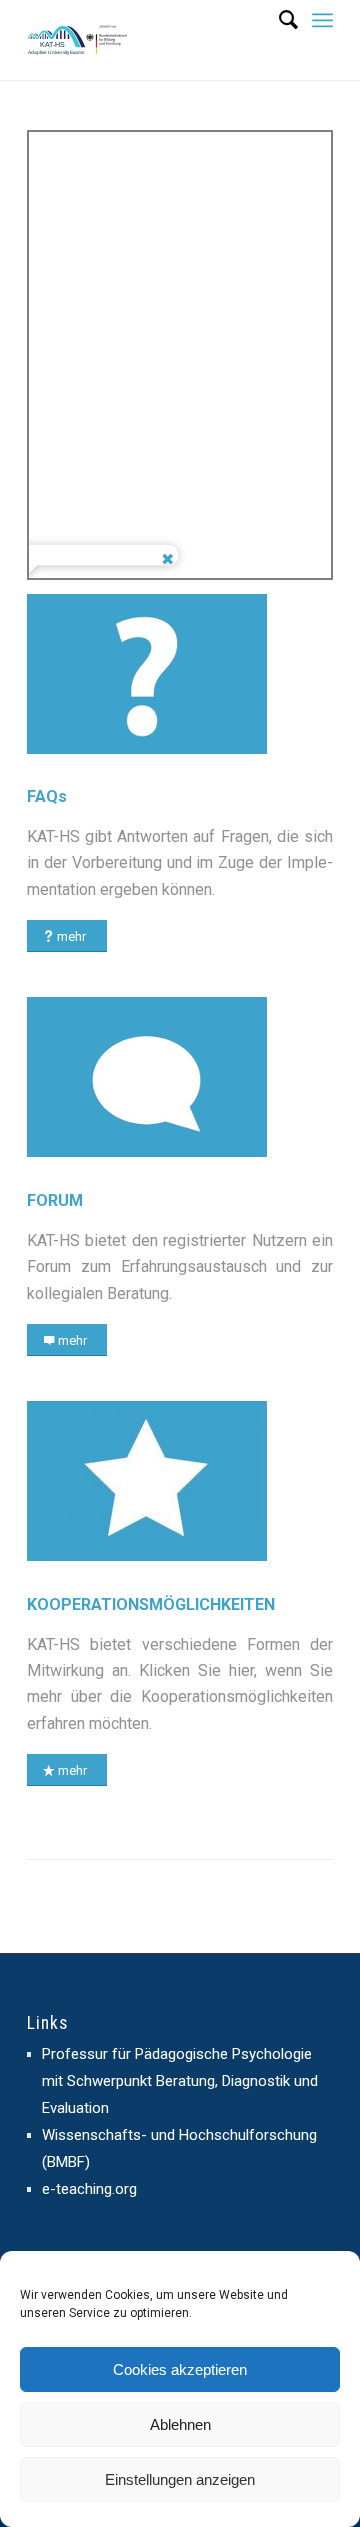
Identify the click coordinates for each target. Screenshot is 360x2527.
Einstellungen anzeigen (180, 2479)
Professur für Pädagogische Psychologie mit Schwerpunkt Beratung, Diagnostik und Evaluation (180, 2081)
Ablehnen (180, 2424)
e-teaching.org (89, 2189)
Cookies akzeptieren (180, 2369)
